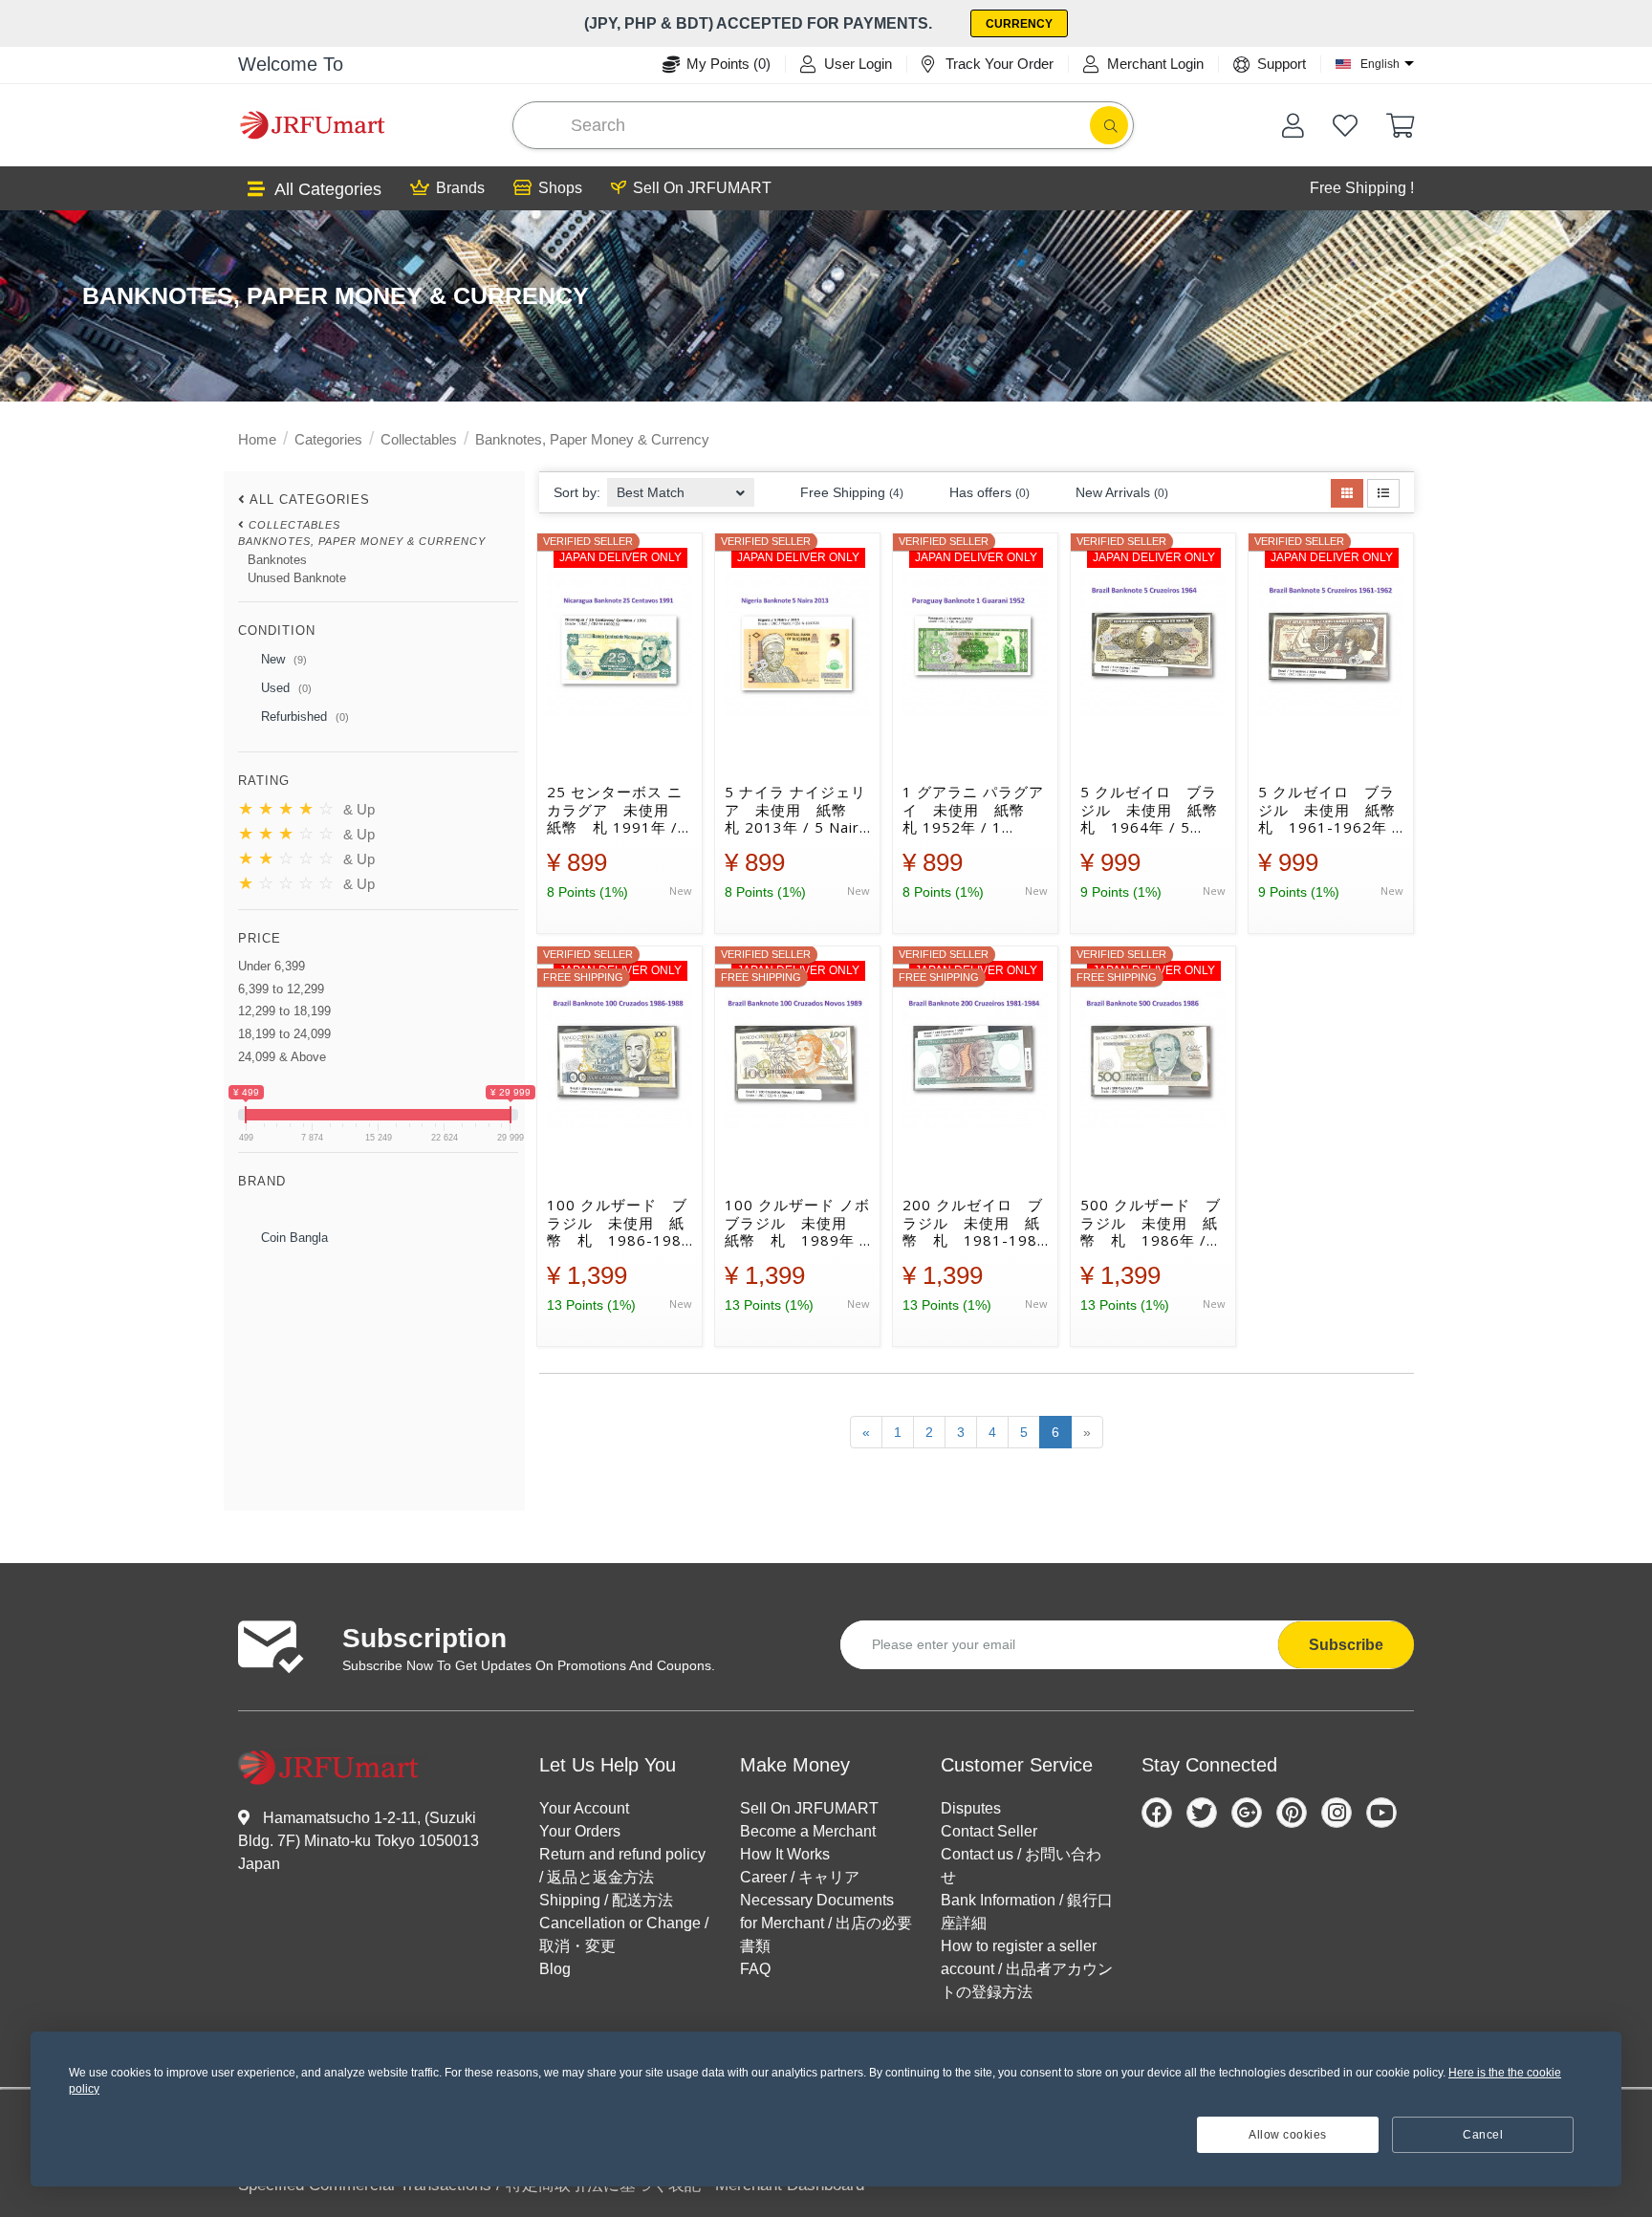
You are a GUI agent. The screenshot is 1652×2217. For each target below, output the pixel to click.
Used (284, 688)
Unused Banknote (297, 578)
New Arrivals (1120, 492)
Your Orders (580, 1831)
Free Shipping (850, 492)
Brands (460, 188)
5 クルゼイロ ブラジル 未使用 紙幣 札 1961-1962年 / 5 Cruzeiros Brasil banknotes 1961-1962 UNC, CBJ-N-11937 (1331, 810)
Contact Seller (989, 1831)
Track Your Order (1000, 64)
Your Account (584, 1808)
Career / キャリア (800, 1877)
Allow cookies (1288, 2135)
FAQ (755, 1969)
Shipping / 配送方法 (606, 1900)
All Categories (328, 189)
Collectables (419, 439)
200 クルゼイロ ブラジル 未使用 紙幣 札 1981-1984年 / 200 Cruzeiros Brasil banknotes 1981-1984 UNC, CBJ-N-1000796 (975, 1223)
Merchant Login (1155, 64)
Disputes (971, 1808)
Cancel (1483, 2135)
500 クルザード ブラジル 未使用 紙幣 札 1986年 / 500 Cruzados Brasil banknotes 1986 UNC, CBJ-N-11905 (1151, 1223)
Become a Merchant (808, 1831)
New (282, 659)
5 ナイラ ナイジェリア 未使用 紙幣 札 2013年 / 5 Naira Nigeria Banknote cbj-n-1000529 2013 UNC (796, 810)
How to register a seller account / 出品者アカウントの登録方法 (1027, 1969)
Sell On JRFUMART (702, 188)
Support (1282, 64)
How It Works (785, 1854)
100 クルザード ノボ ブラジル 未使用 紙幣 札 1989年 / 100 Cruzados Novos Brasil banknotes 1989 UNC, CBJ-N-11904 (797, 1223)
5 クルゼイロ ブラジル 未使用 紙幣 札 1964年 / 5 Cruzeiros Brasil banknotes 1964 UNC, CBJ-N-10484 (1153, 810)
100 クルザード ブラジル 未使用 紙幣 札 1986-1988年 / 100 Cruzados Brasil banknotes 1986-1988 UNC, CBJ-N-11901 (619, 1223)
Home (257, 439)
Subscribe (1346, 1645)
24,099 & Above (282, 1057)
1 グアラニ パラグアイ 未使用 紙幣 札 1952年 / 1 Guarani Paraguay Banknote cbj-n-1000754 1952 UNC (973, 810)
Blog (555, 1969)
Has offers (988, 492)
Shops (560, 188)
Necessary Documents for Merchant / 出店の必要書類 (826, 1923)
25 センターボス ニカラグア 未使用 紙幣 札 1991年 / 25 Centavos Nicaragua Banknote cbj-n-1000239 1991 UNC (616, 810)
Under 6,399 (272, 966)
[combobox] (681, 487)
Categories (328, 439)
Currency (1019, 24)
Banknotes (277, 560)
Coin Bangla (293, 1238)
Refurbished (303, 717)
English (1380, 64)
